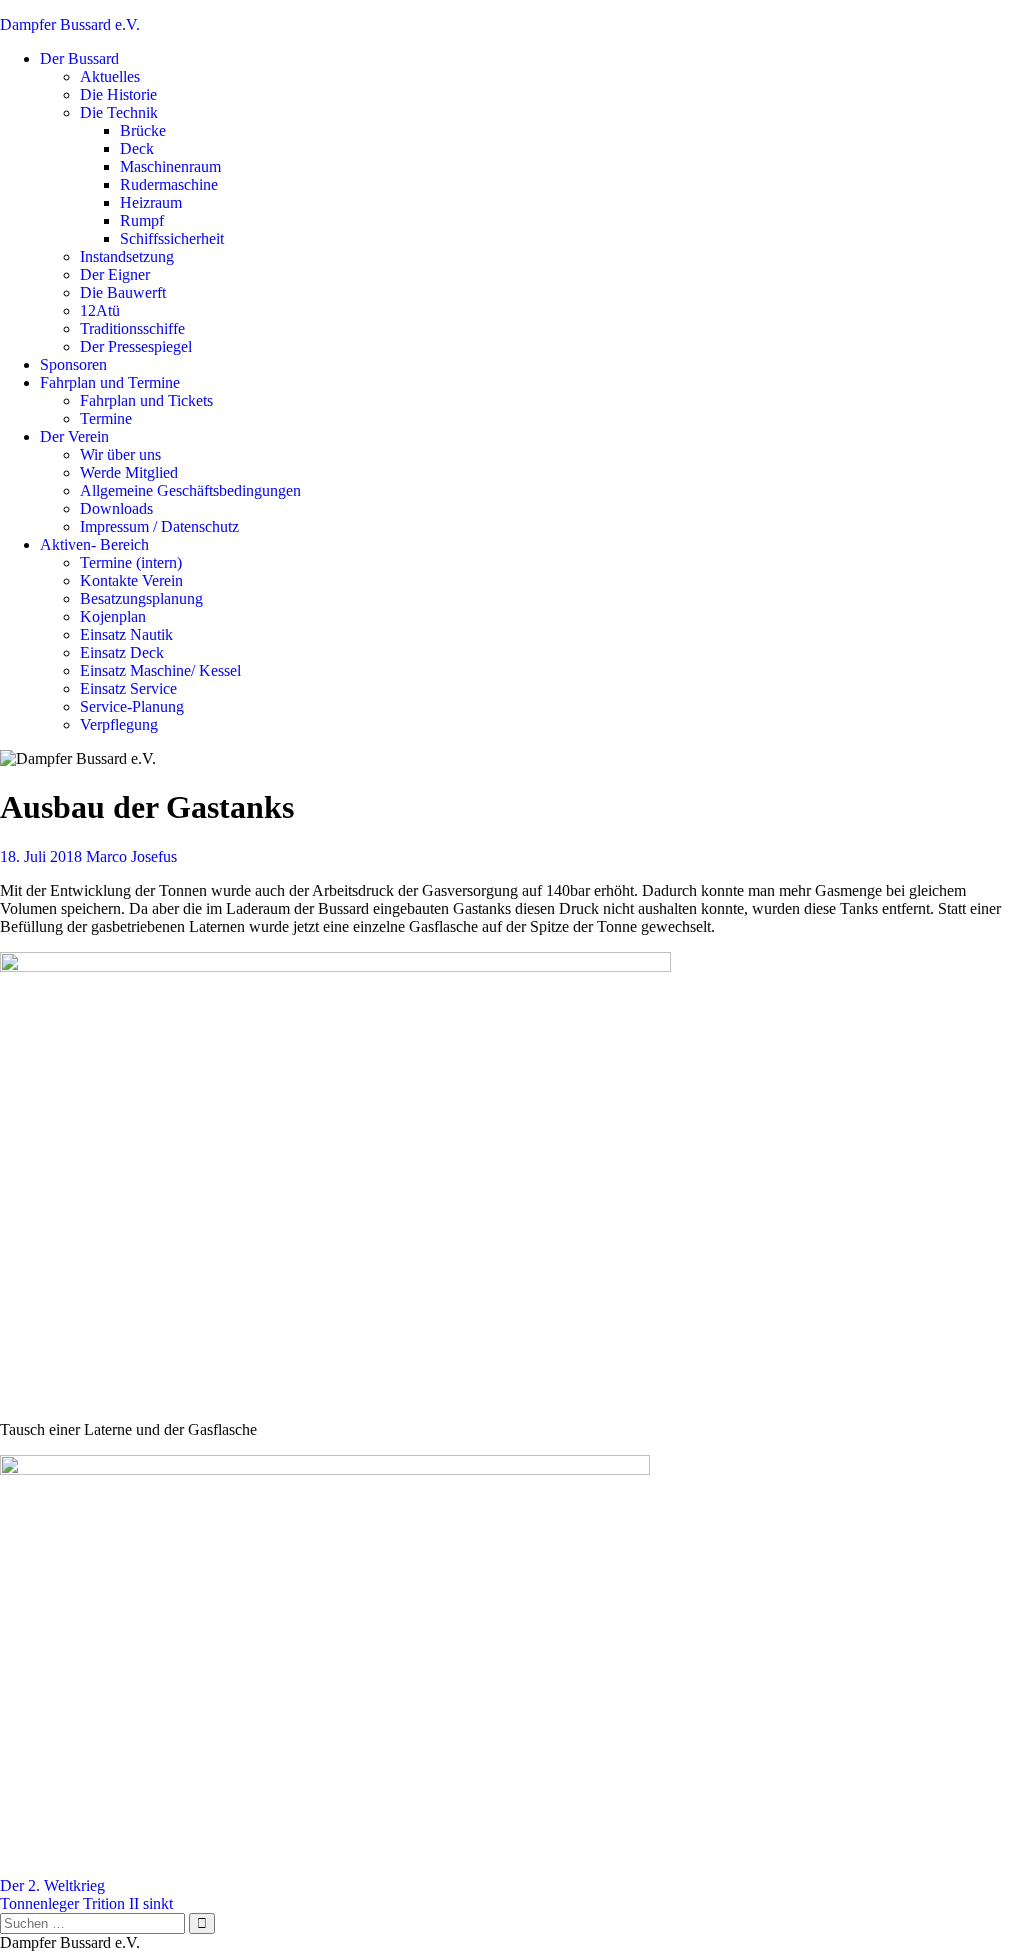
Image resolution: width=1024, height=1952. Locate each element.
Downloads (116, 508)
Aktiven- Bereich (94, 544)
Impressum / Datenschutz (159, 526)
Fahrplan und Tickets (146, 400)
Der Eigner (115, 274)
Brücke (143, 130)
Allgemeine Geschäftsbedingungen (190, 490)
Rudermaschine (169, 184)
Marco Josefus (131, 856)
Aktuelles (110, 76)
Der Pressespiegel (136, 346)
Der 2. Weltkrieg (52, 1885)
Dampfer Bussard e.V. (70, 24)
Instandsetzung (127, 256)
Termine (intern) (131, 562)
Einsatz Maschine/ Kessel (160, 670)
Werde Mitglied (129, 472)
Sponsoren (73, 364)
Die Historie (118, 94)
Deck (137, 148)
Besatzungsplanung (141, 598)
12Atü (100, 310)
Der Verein (74, 436)
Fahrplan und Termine (110, 382)
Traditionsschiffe (132, 328)
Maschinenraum (170, 166)
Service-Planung (132, 706)
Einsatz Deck (122, 652)
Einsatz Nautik (126, 634)
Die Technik (119, 112)
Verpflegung (119, 724)
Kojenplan (113, 616)
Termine (106, 418)
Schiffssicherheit (172, 238)
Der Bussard (79, 58)
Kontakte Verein (131, 580)
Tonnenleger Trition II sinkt (86, 1903)
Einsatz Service (128, 688)
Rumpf (142, 220)
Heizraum (151, 202)
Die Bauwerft (123, 292)
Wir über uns (120, 454)
